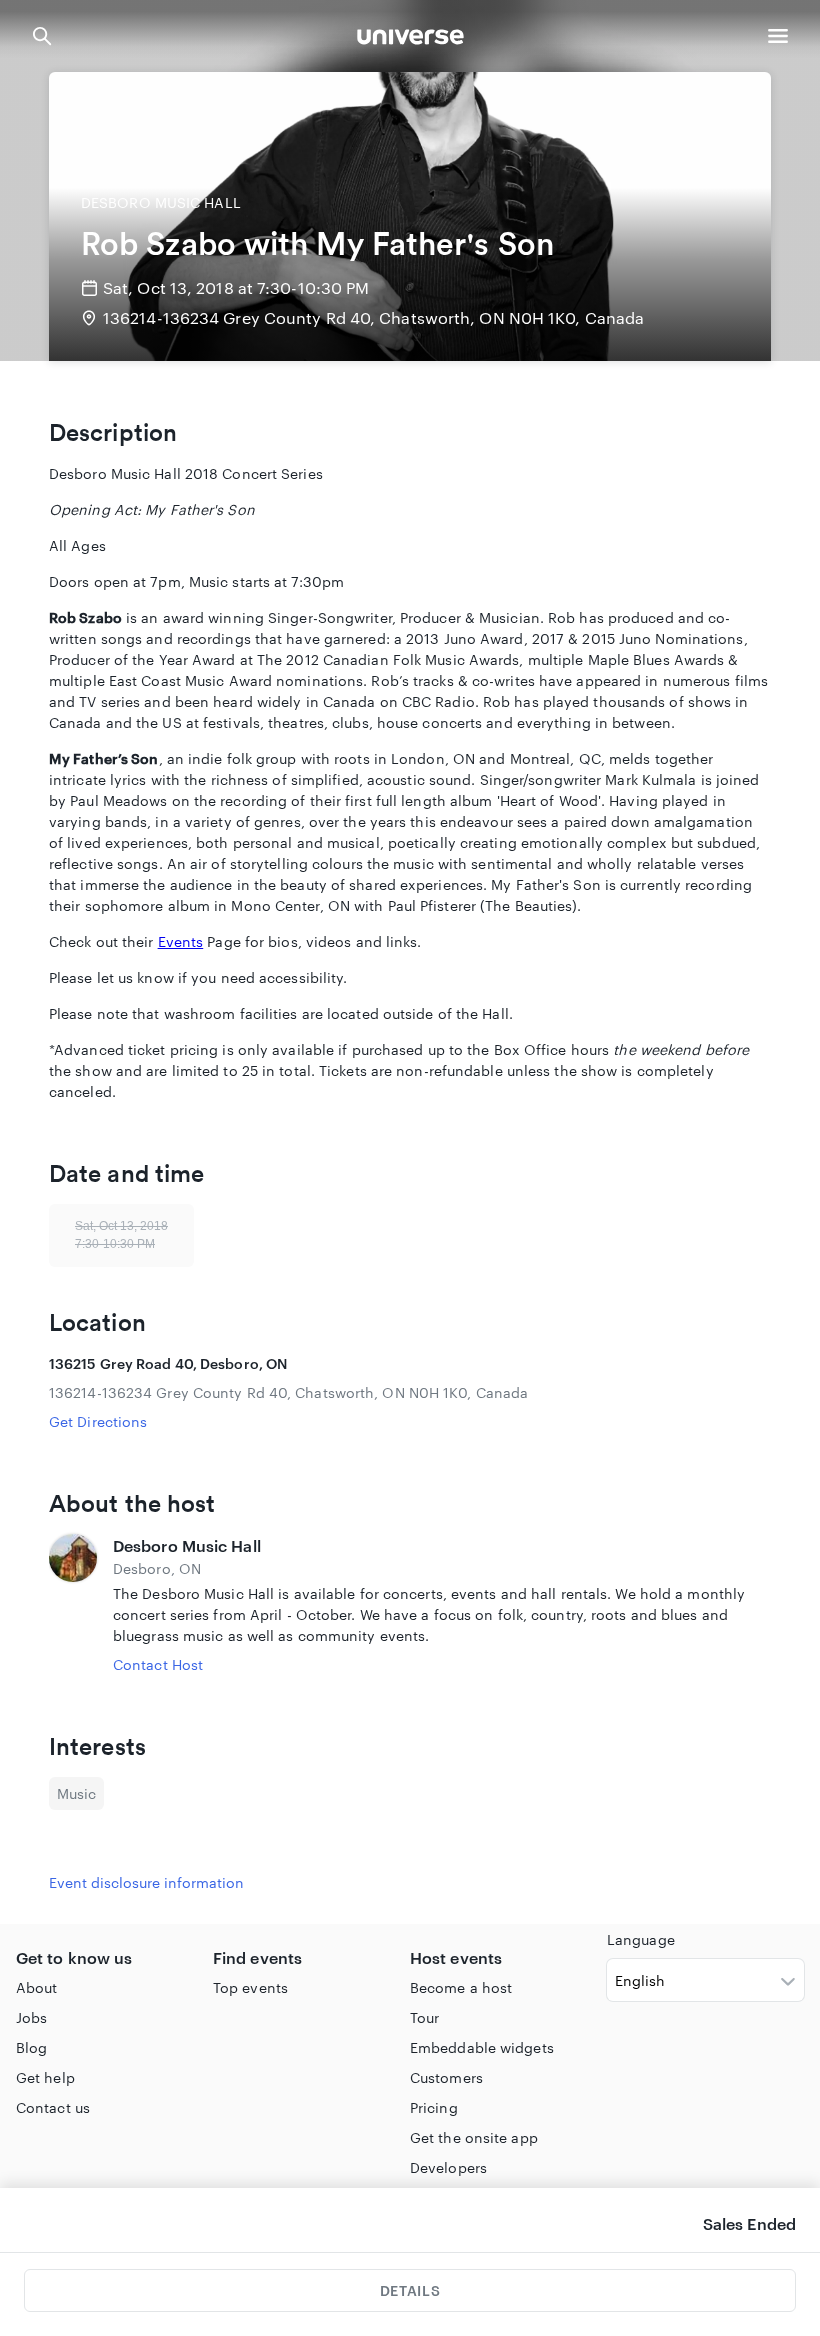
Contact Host (158, 1664)
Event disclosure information (146, 1882)
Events (181, 941)
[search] (42, 36)
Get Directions (98, 1421)
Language (641, 1939)
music (76, 1793)
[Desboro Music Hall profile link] (73, 1604)
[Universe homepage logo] (410, 39)
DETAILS (410, 2290)
